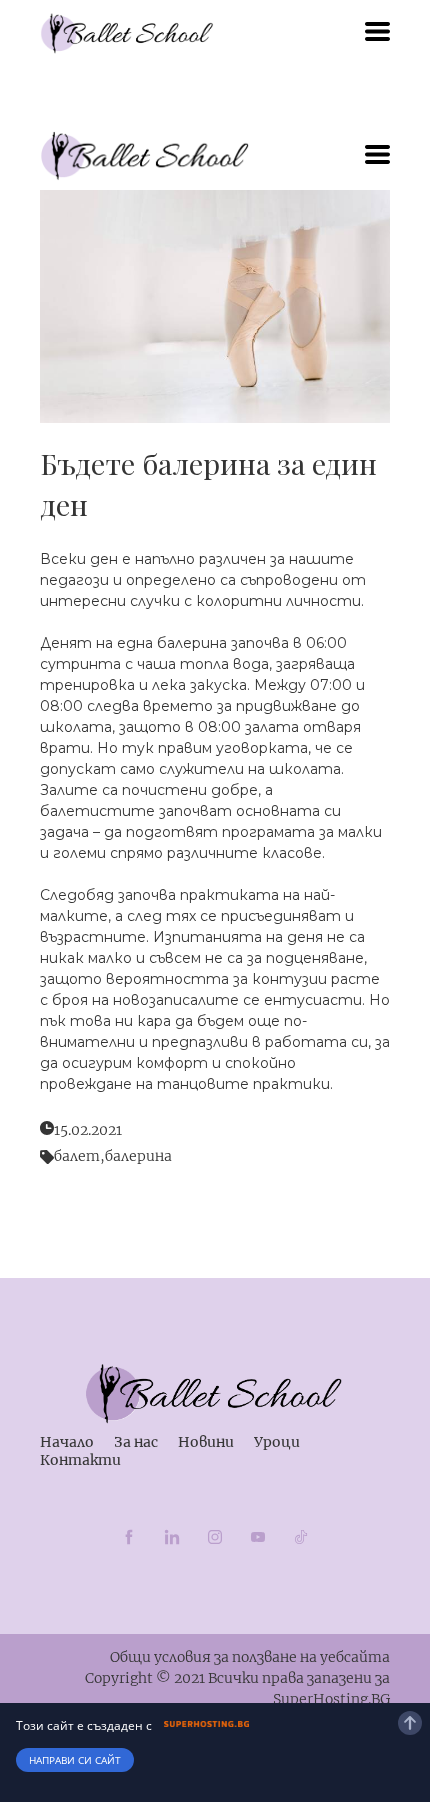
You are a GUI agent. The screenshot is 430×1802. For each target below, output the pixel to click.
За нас (136, 1442)
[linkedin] (172, 1537)
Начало (67, 1442)
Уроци (277, 1442)
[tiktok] (301, 1537)
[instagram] (215, 1537)
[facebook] (129, 1537)
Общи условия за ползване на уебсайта (250, 1657)
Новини (206, 1442)
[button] (377, 31)
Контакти (80, 1460)
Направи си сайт (75, 1760)
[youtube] (258, 1537)
